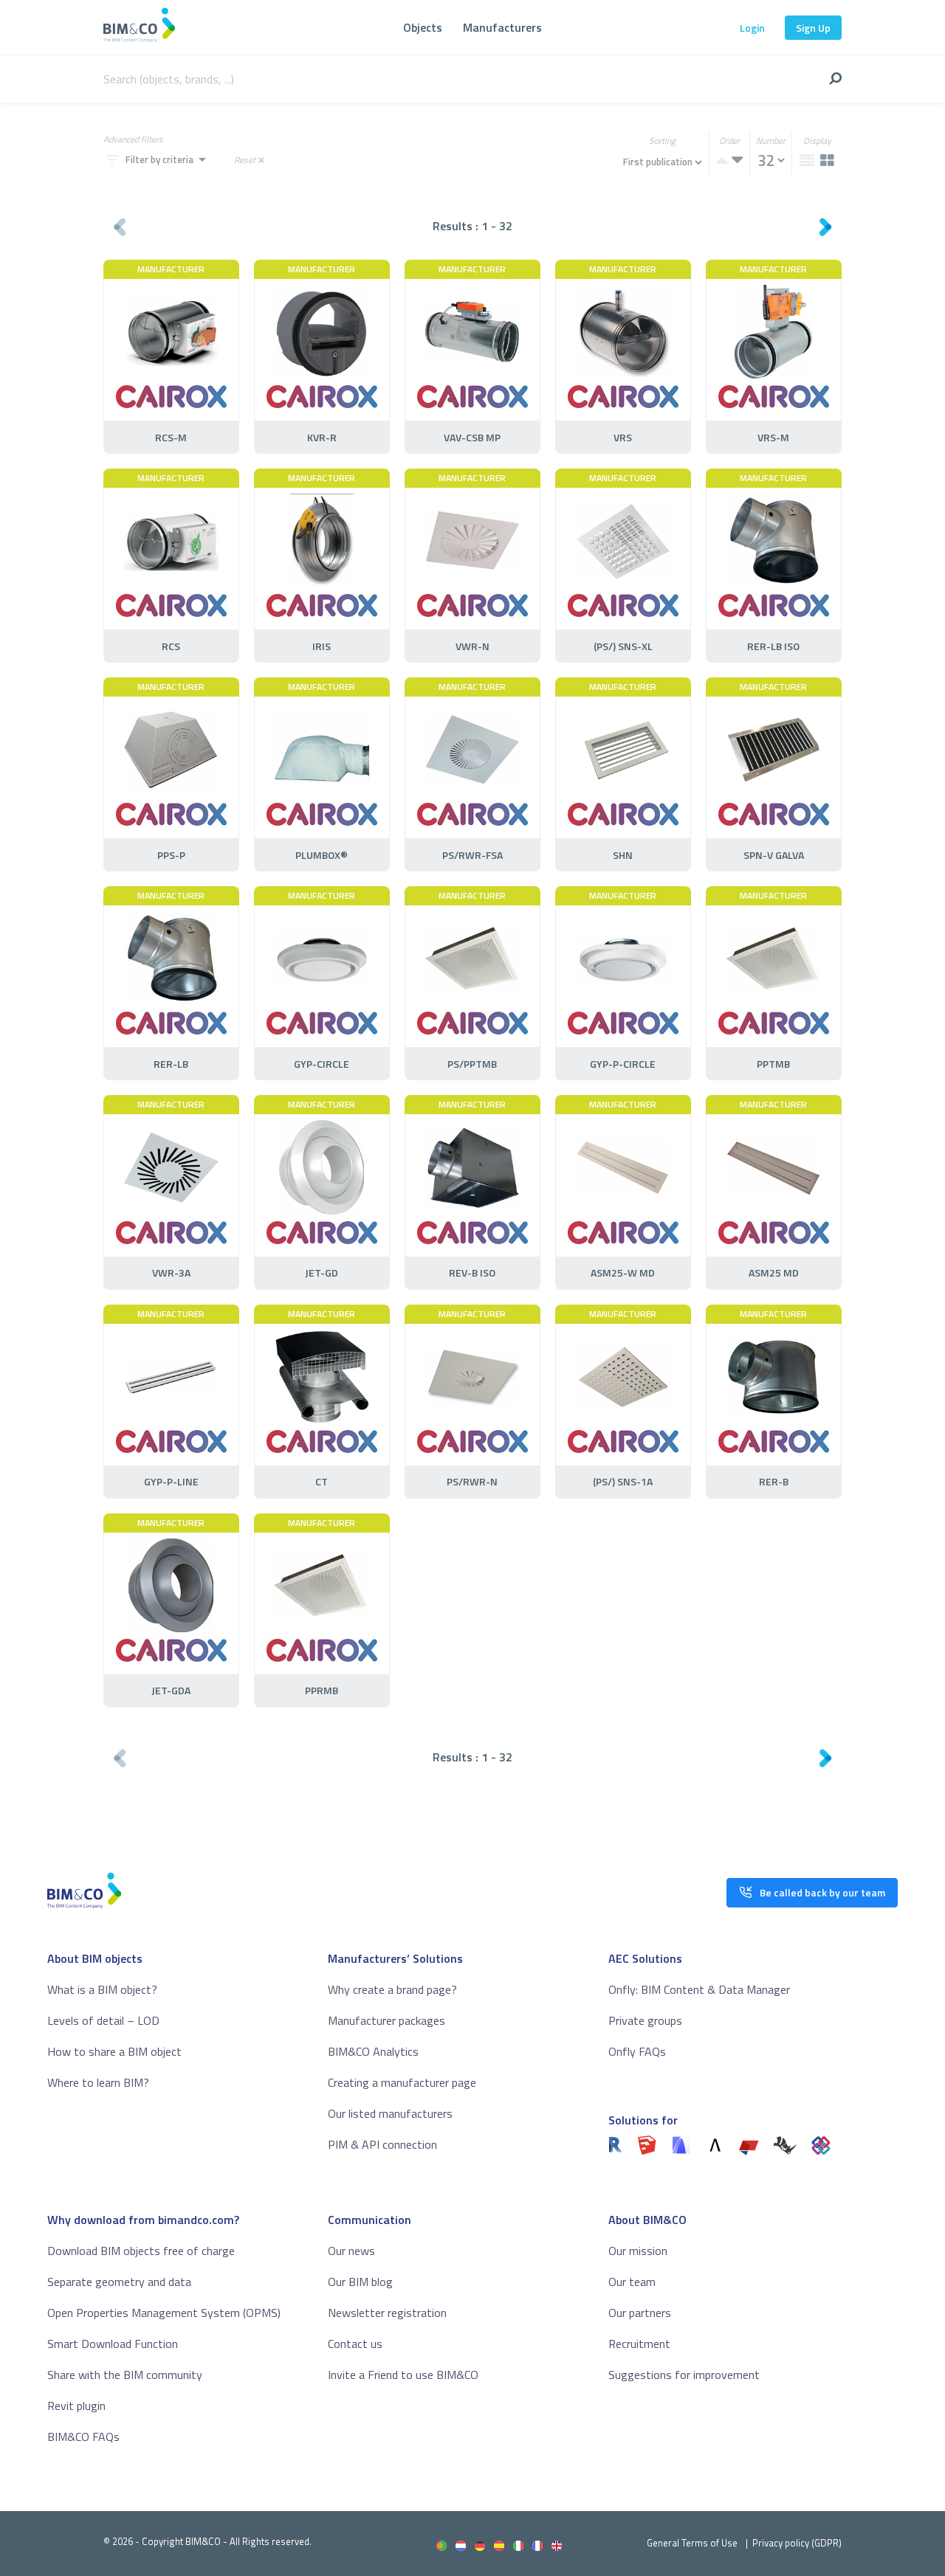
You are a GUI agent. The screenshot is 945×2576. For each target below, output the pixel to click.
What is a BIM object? (102, 1989)
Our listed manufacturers (390, 2113)
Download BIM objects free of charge (141, 2251)
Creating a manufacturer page (402, 2082)
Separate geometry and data (119, 2282)
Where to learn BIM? (98, 2082)
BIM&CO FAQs (83, 2437)
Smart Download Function (113, 2344)
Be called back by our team (822, 1892)
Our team (632, 2282)
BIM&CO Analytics (373, 2051)
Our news (351, 2251)
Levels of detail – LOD (103, 2020)
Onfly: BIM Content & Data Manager (699, 1989)
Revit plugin (76, 2406)
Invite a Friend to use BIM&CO (403, 2375)
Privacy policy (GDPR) (797, 2543)
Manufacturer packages (386, 2020)
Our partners (640, 2313)
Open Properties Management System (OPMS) (164, 2313)
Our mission (638, 2251)
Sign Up (813, 28)
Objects (423, 27)
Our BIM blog (360, 2282)
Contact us (355, 2344)
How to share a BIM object (114, 2051)
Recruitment (639, 2344)
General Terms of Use (692, 2543)
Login (752, 28)
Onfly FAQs (637, 2051)
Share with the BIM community (125, 2375)
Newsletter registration (387, 2313)
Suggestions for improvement (684, 2375)
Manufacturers (502, 27)
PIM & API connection (382, 2144)
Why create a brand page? (392, 1989)
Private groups (645, 2020)
